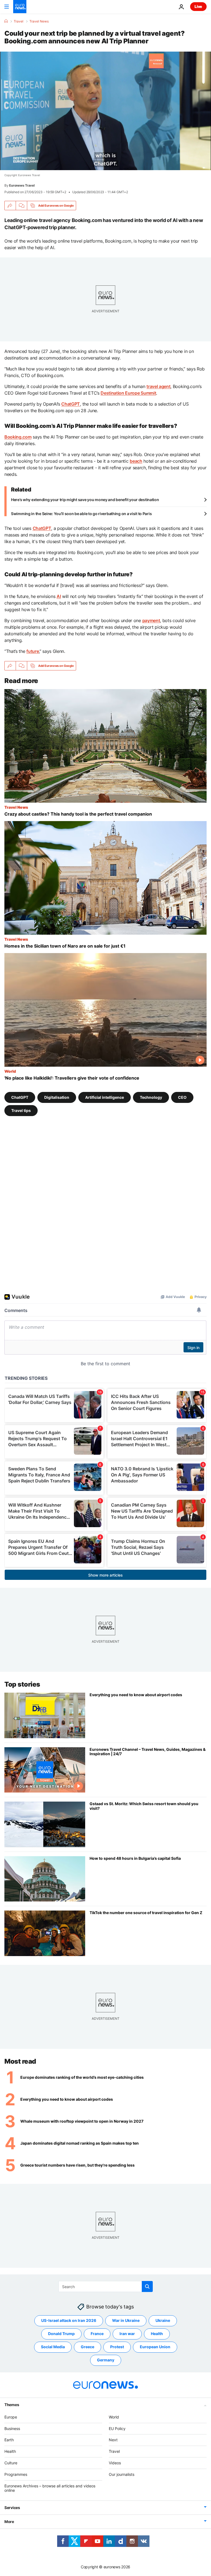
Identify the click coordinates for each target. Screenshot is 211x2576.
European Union (155, 2347)
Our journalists (122, 2474)
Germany (106, 2360)
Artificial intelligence (105, 1097)
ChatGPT (20, 1097)
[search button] (147, 2286)
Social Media (53, 2347)
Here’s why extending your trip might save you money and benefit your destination (85, 500)
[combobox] (106, 2286)
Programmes (16, 2474)
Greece (88, 2347)
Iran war (127, 2334)
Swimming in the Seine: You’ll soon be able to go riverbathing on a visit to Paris (81, 514)
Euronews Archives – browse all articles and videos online (50, 2488)
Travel (19, 21)
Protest (117, 2347)
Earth (9, 2440)
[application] (105, 111)
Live (198, 6)
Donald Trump (61, 2334)
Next (113, 2440)
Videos (115, 2463)
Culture (11, 2463)
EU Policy (117, 2428)
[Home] (6, 21)
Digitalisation (57, 1097)
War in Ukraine (126, 2320)
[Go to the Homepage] (20, 7)
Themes (12, 2404)
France (97, 2334)
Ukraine (163, 2320)
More (9, 2522)
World (10, 1071)
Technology (151, 1097)
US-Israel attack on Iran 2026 (69, 2320)
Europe (11, 2417)
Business (12, 2428)
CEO (182, 1097)
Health (157, 2334)
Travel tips (21, 1110)
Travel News (39, 21)
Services (12, 2508)
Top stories (22, 1684)
